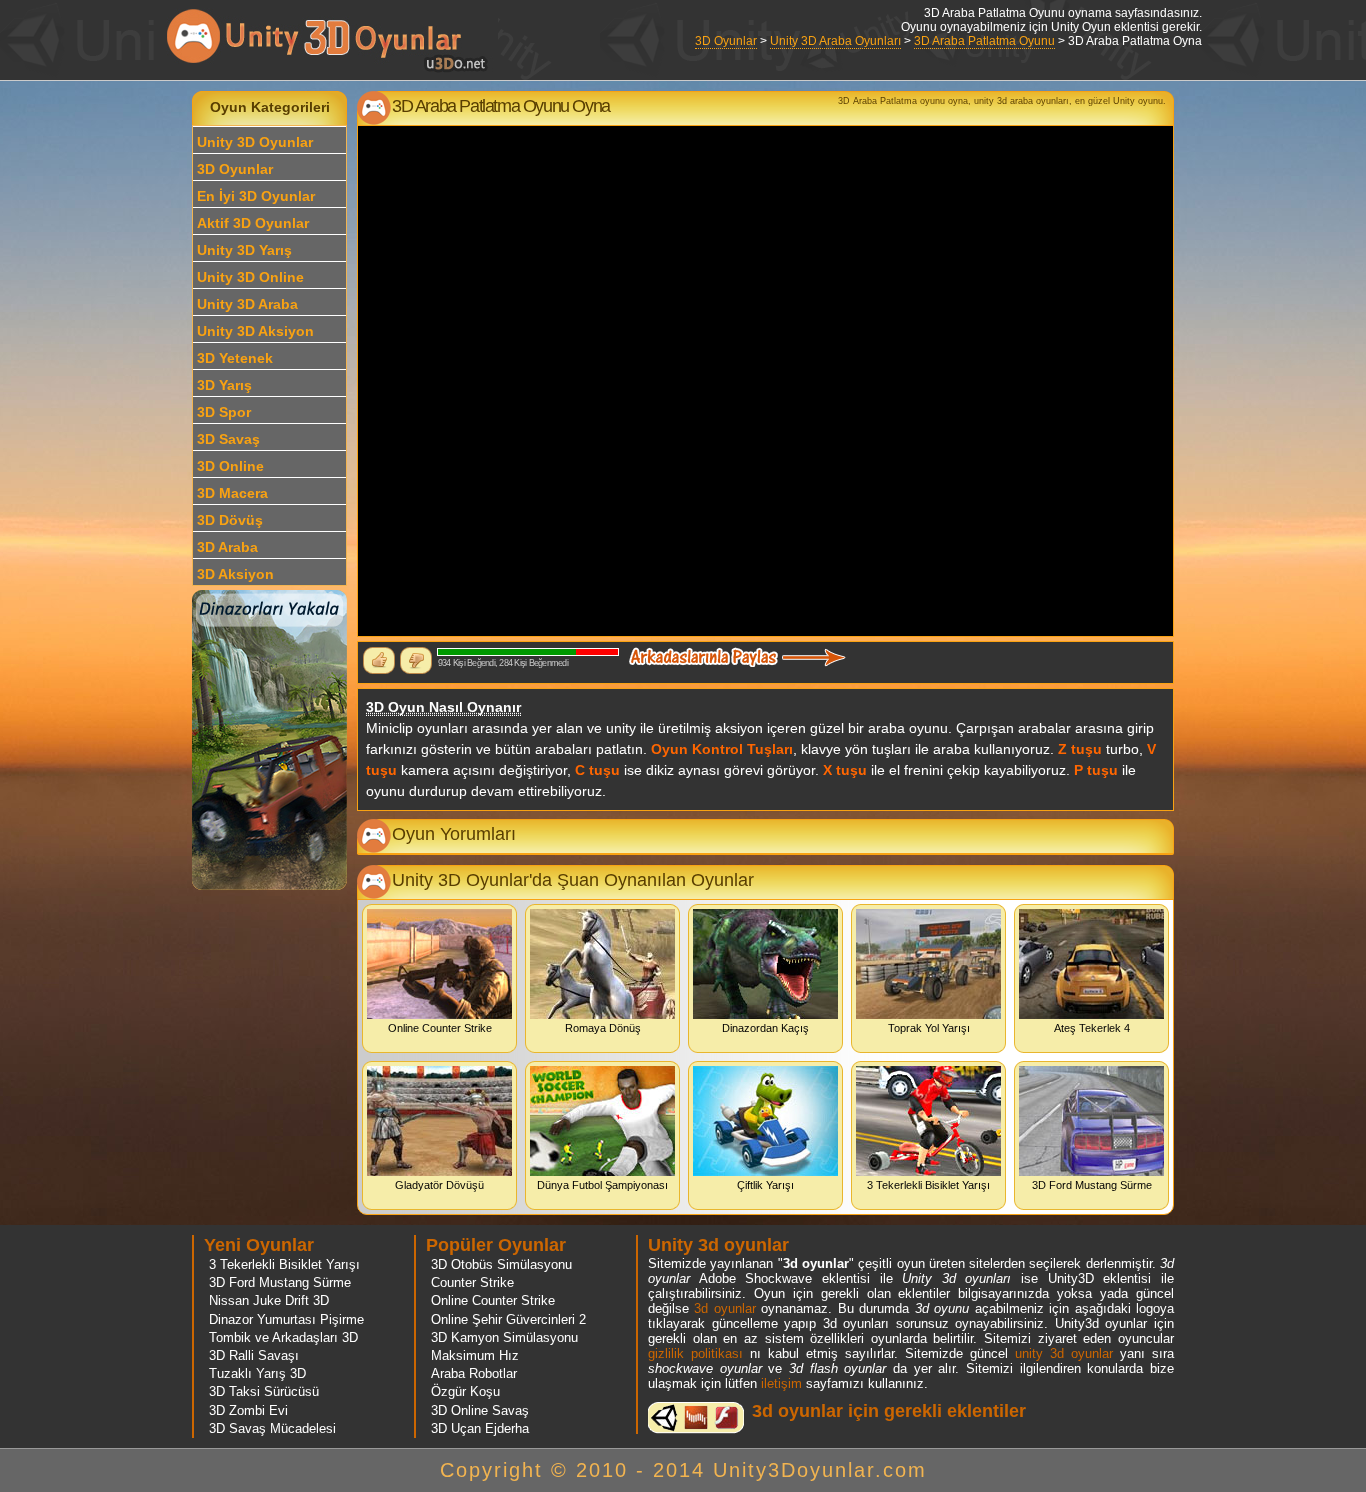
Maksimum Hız (475, 1355)
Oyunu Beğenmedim (416, 660)
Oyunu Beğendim (379, 660)
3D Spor (224, 412)
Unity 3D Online (250, 277)
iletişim (781, 1383)
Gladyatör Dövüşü (439, 1185)
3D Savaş (228, 439)
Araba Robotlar (474, 1373)
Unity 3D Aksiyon (255, 331)
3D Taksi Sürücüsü (264, 1391)
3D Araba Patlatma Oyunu (984, 41)
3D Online (230, 466)
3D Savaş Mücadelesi (272, 1428)
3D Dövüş (230, 520)
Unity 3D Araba (247, 304)
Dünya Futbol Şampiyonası (602, 1185)
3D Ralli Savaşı (254, 1355)
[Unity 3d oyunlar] (328, 69)
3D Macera (232, 493)
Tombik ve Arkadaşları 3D (283, 1337)
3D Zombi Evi (248, 1410)
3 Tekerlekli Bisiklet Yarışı (928, 1185)
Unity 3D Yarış (244, 250)
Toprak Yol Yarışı (929, 1028)
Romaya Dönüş (603, 1028)
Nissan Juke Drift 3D (269, 1300)
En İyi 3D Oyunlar (256, 196)
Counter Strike (472, 1282)
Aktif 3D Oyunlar (253, 223)
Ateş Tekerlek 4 (1092, 1028)
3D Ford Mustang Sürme (1092, 1185)
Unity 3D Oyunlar (255, 142)
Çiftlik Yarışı (765, 1185)
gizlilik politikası (695, 1353)
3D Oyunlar (726, 41)
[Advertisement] (97, 391)
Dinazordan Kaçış (765, 1028)
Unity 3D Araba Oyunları (835, 41)
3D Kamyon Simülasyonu (504, 1337)
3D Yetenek (235, 358)
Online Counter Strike (440, 1028)
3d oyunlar (724, 1308)
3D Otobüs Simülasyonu (501, 1264)
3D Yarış (224, 385)
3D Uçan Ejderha (480, 1428)
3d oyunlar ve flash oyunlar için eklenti (696, 1417)
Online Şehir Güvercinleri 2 (508, 1319)
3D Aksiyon (235, 574)
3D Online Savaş (480, 1410)
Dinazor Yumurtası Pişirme (286, 1319)
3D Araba (227, 547)
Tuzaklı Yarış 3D (257, 1373)
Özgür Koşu (465, 1391)
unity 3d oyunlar (1064, 1353)
